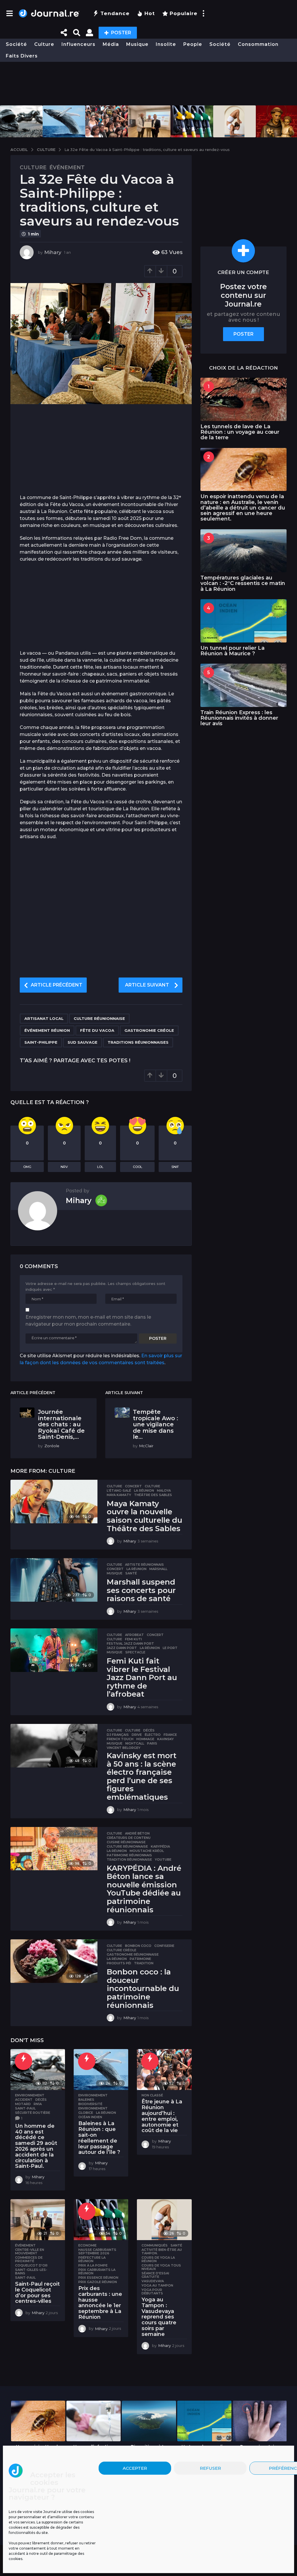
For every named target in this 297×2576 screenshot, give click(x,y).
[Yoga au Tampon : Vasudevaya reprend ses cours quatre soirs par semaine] (164, 2220)
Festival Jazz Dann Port (130, 1643)
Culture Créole (122, 1950)
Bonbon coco (138, 1946)
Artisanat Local (44, 1018)
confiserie (164, 1946)
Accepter (135, 2468)
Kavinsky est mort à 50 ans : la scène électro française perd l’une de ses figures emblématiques (142, 1776)
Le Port (170, 1648)
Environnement (30, 2095)
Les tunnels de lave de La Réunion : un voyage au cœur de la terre (240, 432)
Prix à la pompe (93, 2265)
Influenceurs (78, 44)
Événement (67, 168)
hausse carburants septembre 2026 (97, 2251)
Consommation (258, 44)
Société (16, 44)
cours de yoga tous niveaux (161, 2267)
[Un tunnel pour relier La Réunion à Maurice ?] (243, 621)
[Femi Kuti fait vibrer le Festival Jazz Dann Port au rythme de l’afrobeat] (54, 1650)
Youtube (163, 1859)
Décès (149, 1730)
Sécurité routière (33, 2113)
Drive (137, 1735)
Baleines (86, 2100)
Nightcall (135, 1743)
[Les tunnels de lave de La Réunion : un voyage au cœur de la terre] (243, 399)
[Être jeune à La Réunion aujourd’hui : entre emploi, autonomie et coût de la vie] (164, 2070)
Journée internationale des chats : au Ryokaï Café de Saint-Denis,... (61, 1424)
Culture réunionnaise (99, 1018)
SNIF (175, 1167)
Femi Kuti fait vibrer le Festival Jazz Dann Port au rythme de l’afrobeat (142, 1677)
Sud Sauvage (83, 1042)
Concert (133, 1486)
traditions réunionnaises (138, 1042)
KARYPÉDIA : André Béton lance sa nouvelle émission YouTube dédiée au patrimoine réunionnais (144, 1889)
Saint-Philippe (41, 1042)
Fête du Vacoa (97, 1030)
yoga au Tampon (157, 2285)
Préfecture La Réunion (92, 2259)
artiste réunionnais (144, 1565)
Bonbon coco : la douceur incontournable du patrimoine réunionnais (143, 1988)
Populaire (184, 13)
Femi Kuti (133, 1639)
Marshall (158, 1569)
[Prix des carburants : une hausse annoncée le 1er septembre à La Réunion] (101, 2220)
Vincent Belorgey (124, 1748)
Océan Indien (90, 2117)
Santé (131, 1573)
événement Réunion (47, 1030)
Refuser (210, 2468)
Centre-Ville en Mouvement (30, 2251)
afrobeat (134, 1635)
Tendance (115, 13)
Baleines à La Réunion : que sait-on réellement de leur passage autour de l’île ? (99, 2138)
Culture (44, 44)
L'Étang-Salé (119, 1490)
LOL (100, 1167)
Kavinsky (165, 1739)
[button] (9, 13)
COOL (137, 1167)
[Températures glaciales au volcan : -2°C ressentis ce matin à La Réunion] (243, 551)
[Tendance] (23, 2061)
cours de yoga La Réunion (158, 2259)
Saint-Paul (25, 2108)
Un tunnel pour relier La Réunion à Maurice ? (232, 651)
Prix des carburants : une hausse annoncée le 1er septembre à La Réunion (100, 2303)
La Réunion (144, 1490)
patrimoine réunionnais (129, 1855)
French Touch (120, 1739)
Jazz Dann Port (122, 1648)
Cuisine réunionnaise (126, 1842)
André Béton (137, 1833)
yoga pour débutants (152, 2291)
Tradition (144, 1963)
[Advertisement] (148, 84)
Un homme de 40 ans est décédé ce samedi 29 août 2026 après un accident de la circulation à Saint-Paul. (36, 2146)
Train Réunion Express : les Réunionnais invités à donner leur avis (239, 718)
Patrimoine (140, 1959)
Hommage (145, 1739)
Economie (87, 2245)
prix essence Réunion (98, 2278)
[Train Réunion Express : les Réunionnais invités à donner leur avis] (243, 685)
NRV (64, 1167)
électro (153, 1735)
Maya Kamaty (119, 1495)
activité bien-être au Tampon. (162, 2251)
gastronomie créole (149, 1030)
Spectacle (135, 1652)
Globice (86, 2113)
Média (111, 44)
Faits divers (22, 56)
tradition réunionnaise (129, 1859)
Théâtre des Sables (153, 1495)
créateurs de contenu (129, 1838)
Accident (24, 2100)
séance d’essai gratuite (155, 2275)
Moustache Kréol (147, 1851)
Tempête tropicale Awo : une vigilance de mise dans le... (155, 1424)
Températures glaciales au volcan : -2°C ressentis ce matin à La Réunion (243, 583)
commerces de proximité (29, 2259)
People (193, 44)
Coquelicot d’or (31, 2265)
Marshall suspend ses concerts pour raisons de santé (141, 1590)
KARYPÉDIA (160, 1846)
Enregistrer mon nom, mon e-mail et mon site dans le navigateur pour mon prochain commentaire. (88, 1321)
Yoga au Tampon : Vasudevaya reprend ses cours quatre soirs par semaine (159, 2317)
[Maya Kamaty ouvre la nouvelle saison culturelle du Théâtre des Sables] (54, 1502)
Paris (152, 1743)
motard (23, 2104)
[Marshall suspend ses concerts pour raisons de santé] (54, 1580)
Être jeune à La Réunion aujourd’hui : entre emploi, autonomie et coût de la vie (162, 2116)
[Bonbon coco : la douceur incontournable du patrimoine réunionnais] (54, 1961)
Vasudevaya (153, 2281)
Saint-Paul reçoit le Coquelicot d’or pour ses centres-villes (37, 2293)
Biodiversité (90, 2104)
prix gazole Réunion (98, 2282)
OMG (27, 1167)
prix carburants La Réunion (97, 2271)
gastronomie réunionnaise (133, 1954)
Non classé (152, 2095)
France (170, 1735)
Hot (150, 13)
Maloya (164, 1490)
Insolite (166, 44)
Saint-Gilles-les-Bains (31, 2271)
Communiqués (155, 2245)
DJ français (118, 1735)
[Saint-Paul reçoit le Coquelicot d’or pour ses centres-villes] (38, 2220)
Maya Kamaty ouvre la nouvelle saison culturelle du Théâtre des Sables (144, 1516)
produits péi (119, 1963)
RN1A (38, 2104)
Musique (137, 44)
